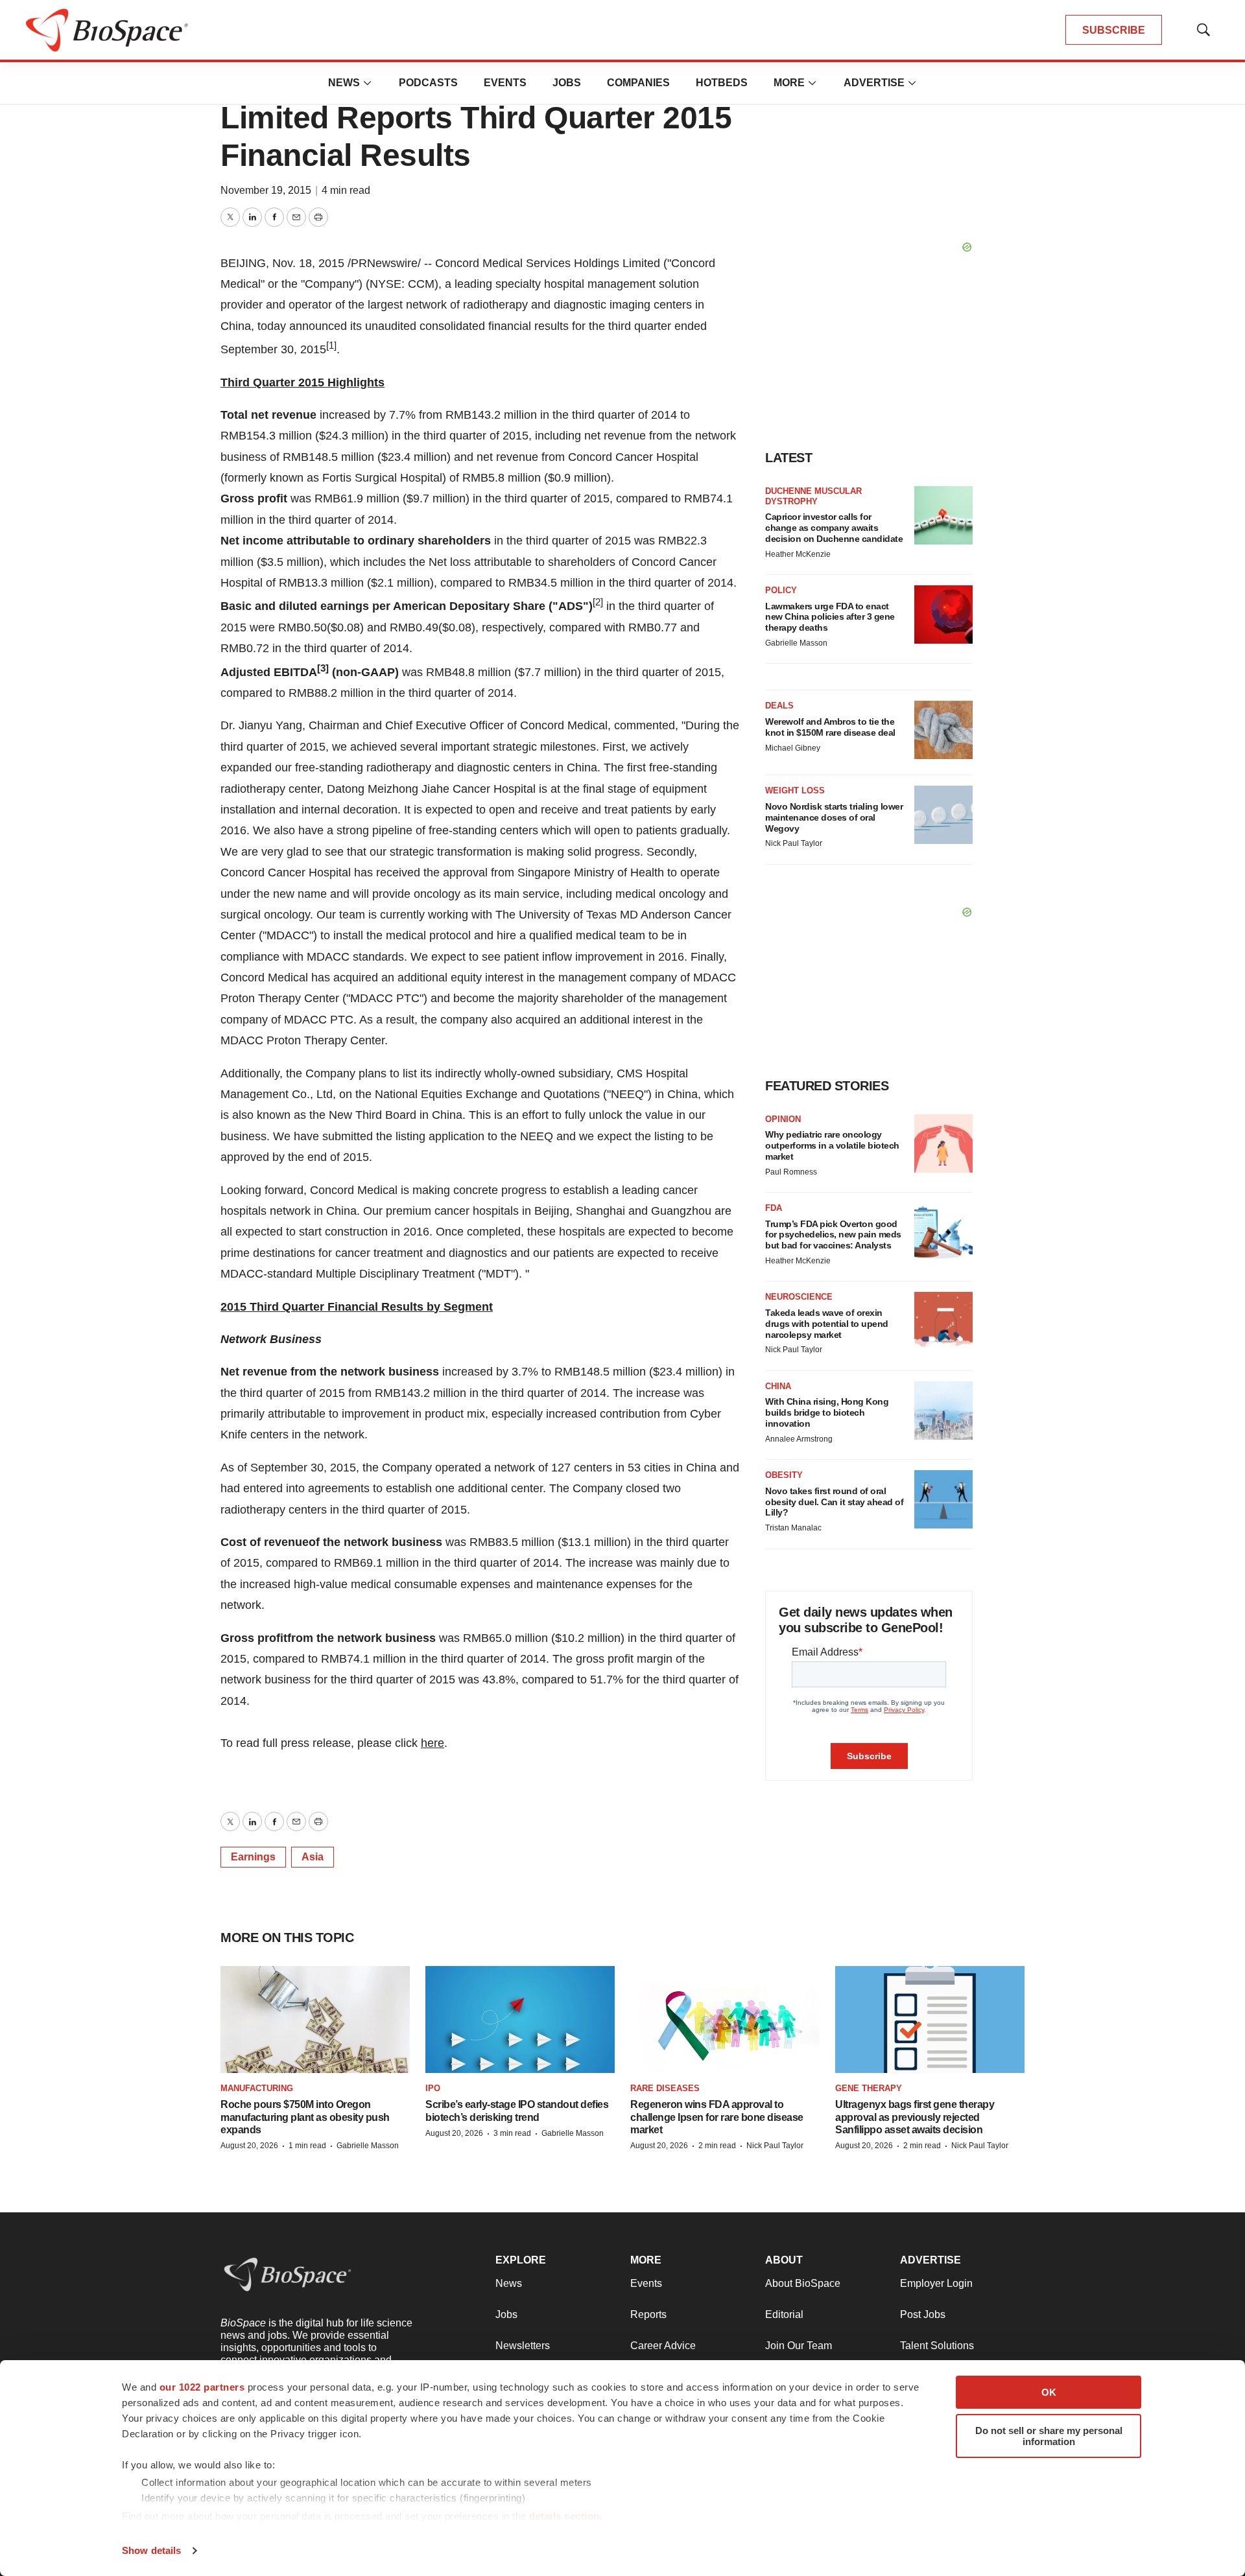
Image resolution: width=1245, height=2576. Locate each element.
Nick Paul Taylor (794, 843)
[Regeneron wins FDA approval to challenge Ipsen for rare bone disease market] (725, 2020)
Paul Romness (791, 1172)
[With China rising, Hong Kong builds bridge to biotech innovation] (943, 1411)
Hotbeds (722, 83)
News (344, 83)
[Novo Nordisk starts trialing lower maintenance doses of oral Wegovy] (943, 815)
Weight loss (795, 790)
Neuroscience (799, 1297)
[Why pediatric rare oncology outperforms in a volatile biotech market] (943, 1143)
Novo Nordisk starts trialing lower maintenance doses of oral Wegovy (834, 817)
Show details (151, 2550)
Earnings (253, 1857)
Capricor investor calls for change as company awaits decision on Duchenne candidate (834, 528)
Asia (313, 1857)
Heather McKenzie (798, 554)
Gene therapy (869, 2088)
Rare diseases (665, 2088)
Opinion (783, 1119)
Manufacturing (257, 2088)
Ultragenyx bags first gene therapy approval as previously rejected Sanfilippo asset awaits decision (915, 2117)
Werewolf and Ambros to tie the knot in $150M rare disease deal (830, 727)
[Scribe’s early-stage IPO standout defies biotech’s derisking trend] (520, 2020)
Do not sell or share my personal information (1049, 2436)
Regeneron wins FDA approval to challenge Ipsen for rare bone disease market (717, 2117)
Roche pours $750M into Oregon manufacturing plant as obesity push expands (305, 2117)
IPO (433, 2088)
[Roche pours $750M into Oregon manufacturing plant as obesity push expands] (315, 2020)
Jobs (567, 83)
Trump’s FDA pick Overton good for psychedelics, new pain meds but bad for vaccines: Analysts (833, 1235)
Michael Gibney (793, 748)
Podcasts (428, 83)
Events (505, 83)
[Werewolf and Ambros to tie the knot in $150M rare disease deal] (943, 730)
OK (1049, 2392)
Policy (781, 590)
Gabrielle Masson (796, 643)
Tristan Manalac (793, 1528)
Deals (779, 706)
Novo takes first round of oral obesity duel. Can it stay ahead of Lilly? (834, 1502)
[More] (368, 83)
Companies (638, 83)
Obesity (784, 1475)
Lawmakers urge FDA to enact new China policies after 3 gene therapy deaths (830, 617)
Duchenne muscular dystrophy (813, 496)
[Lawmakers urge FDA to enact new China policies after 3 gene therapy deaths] (943, 615)
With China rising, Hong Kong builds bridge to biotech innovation (827, 1412)
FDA (774, 1208)
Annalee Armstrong (799, 1439)
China (778, 1386)
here (433, 1743)
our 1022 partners (202, 2387)
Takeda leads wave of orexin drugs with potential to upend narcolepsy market (827, 1324)
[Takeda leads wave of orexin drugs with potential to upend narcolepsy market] (943, 1321)
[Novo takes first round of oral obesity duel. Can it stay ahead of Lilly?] (943, 1499)
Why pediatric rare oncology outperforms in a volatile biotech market (832, 1145)
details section (564, 2516)
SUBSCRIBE (1114, 30)
